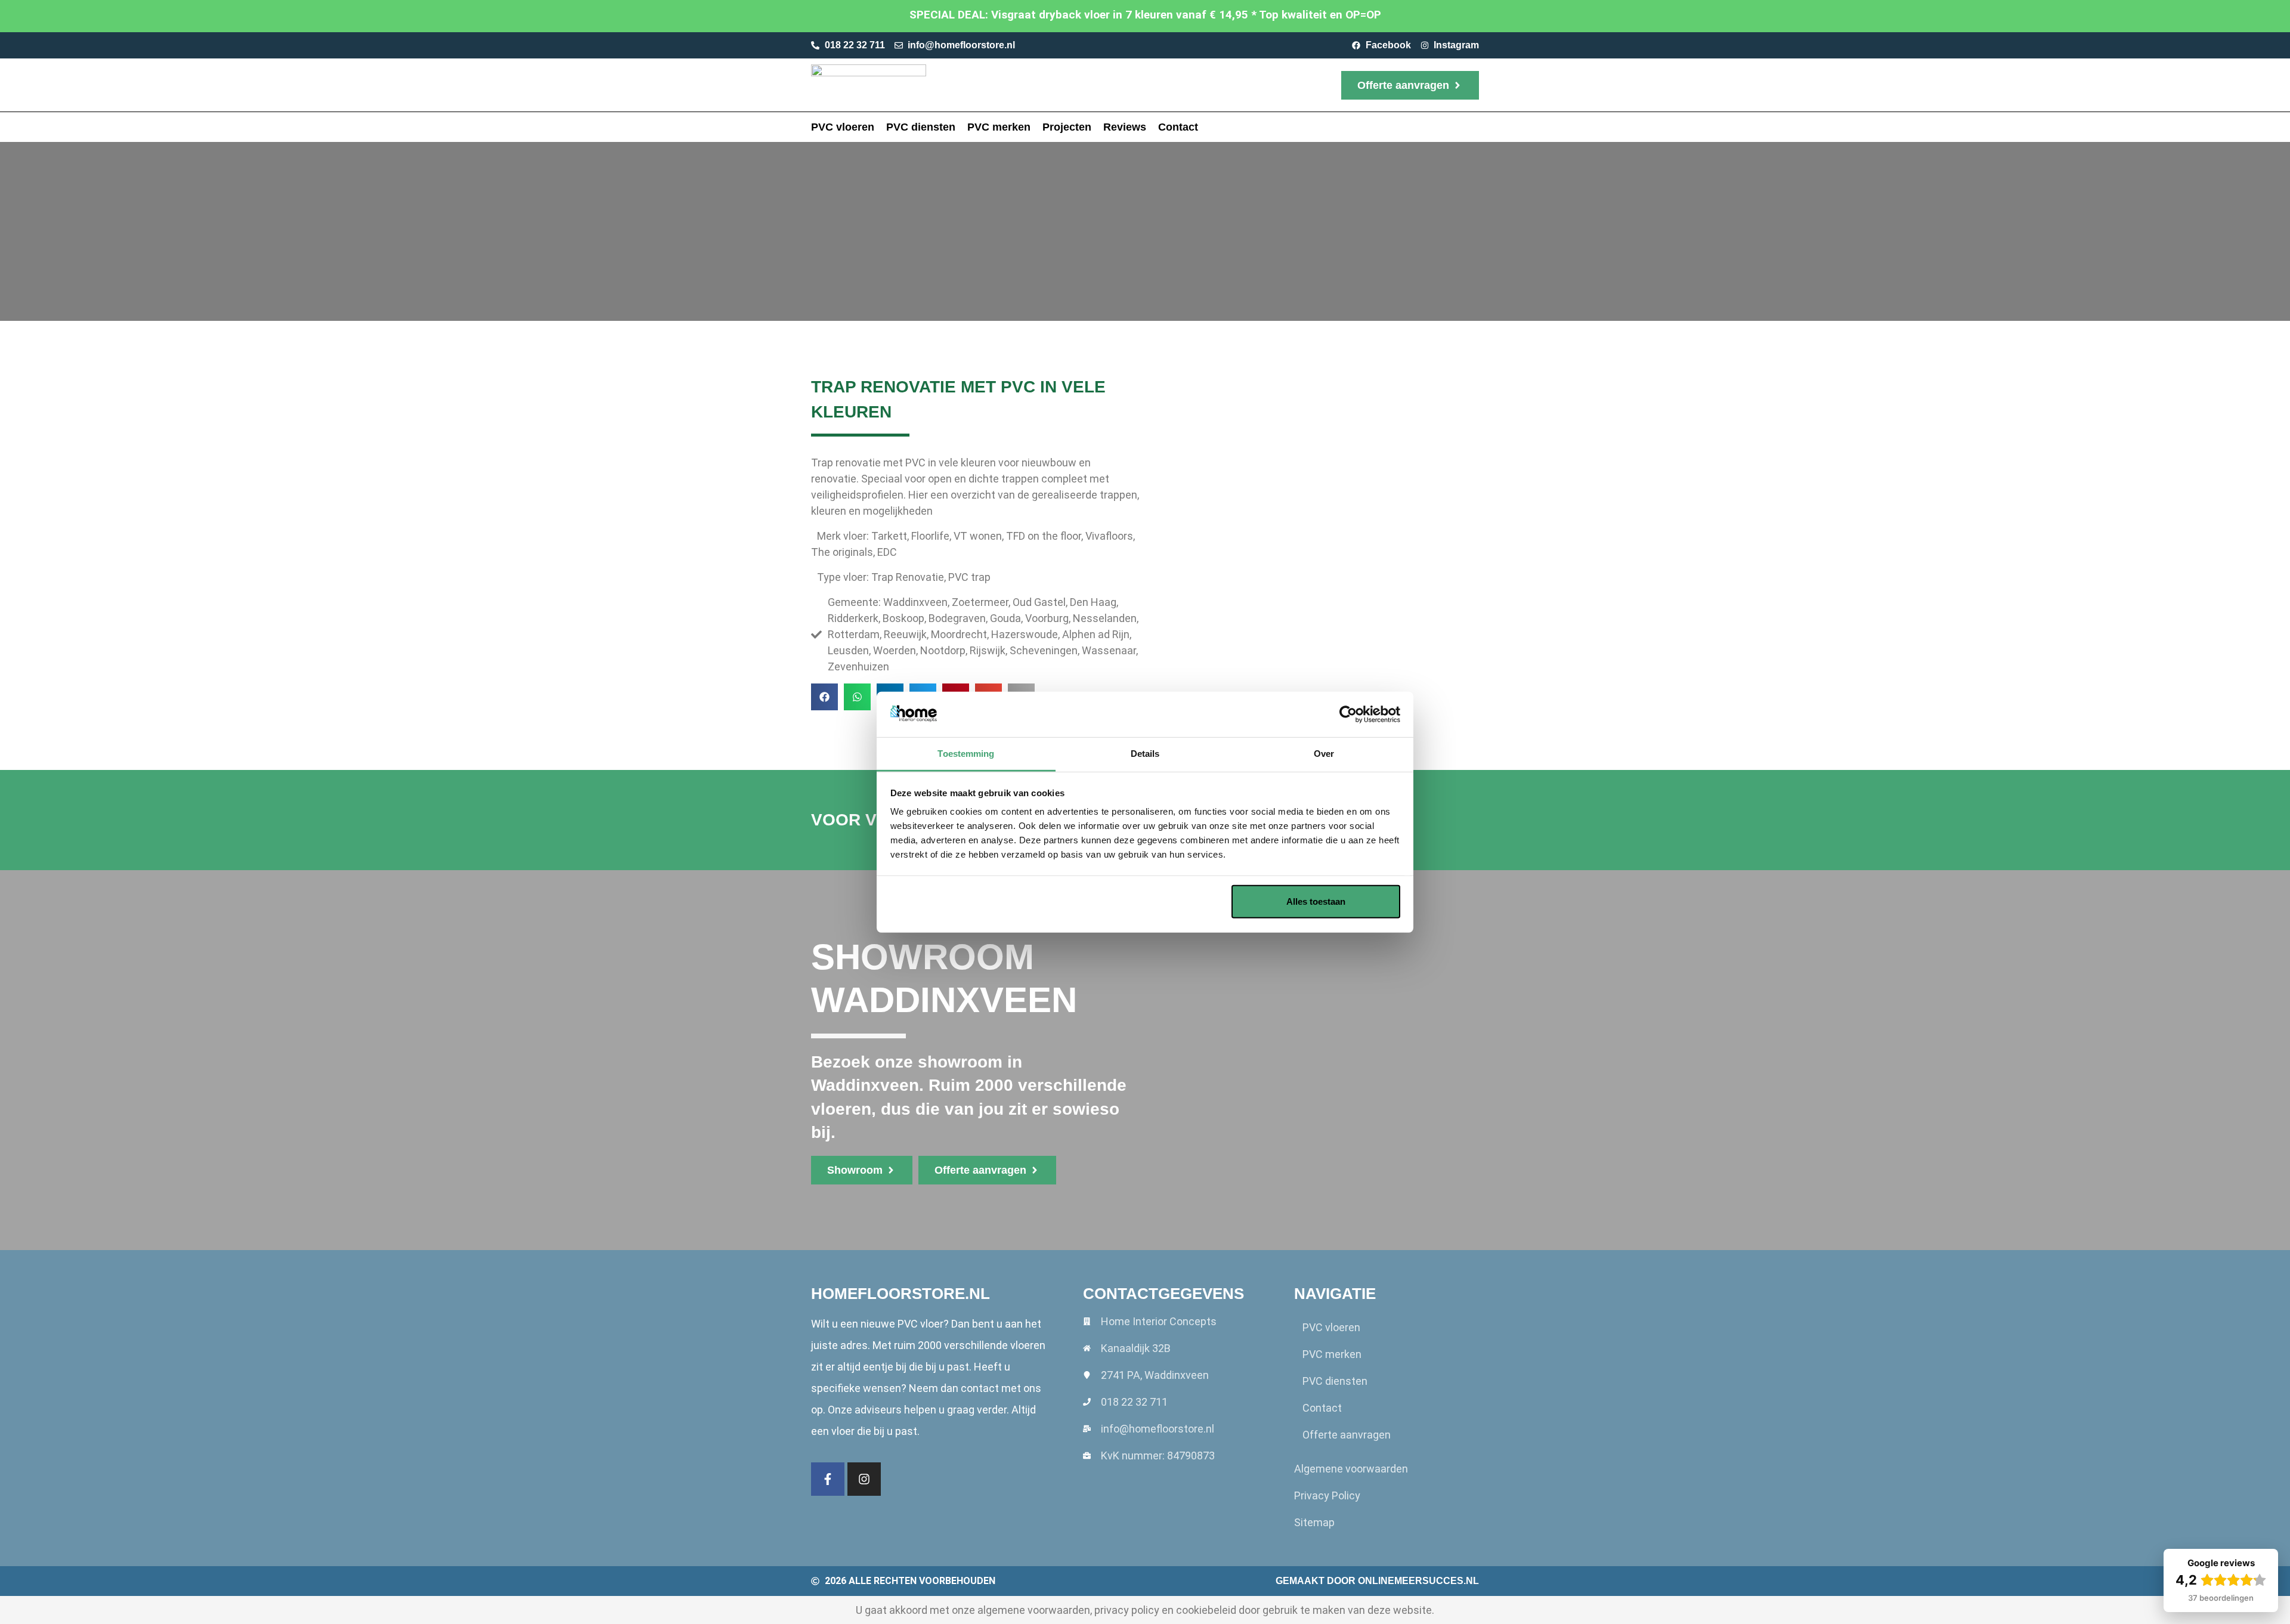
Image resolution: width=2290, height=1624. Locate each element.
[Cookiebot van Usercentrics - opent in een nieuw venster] (1348, 714)
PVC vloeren (843, 127)
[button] (824, 697)
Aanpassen (1137, 901)
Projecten (1067, 127)
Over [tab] (1324, 754)
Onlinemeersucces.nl (1418, 1581)
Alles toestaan (1316, 901)
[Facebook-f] (828, 1479)
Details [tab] (1145, 754)
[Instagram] (864, 1479)
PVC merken (999, 127)
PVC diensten (921, 127)
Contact (1178, 127)
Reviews (1125, 127)
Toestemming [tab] (966, 754)
